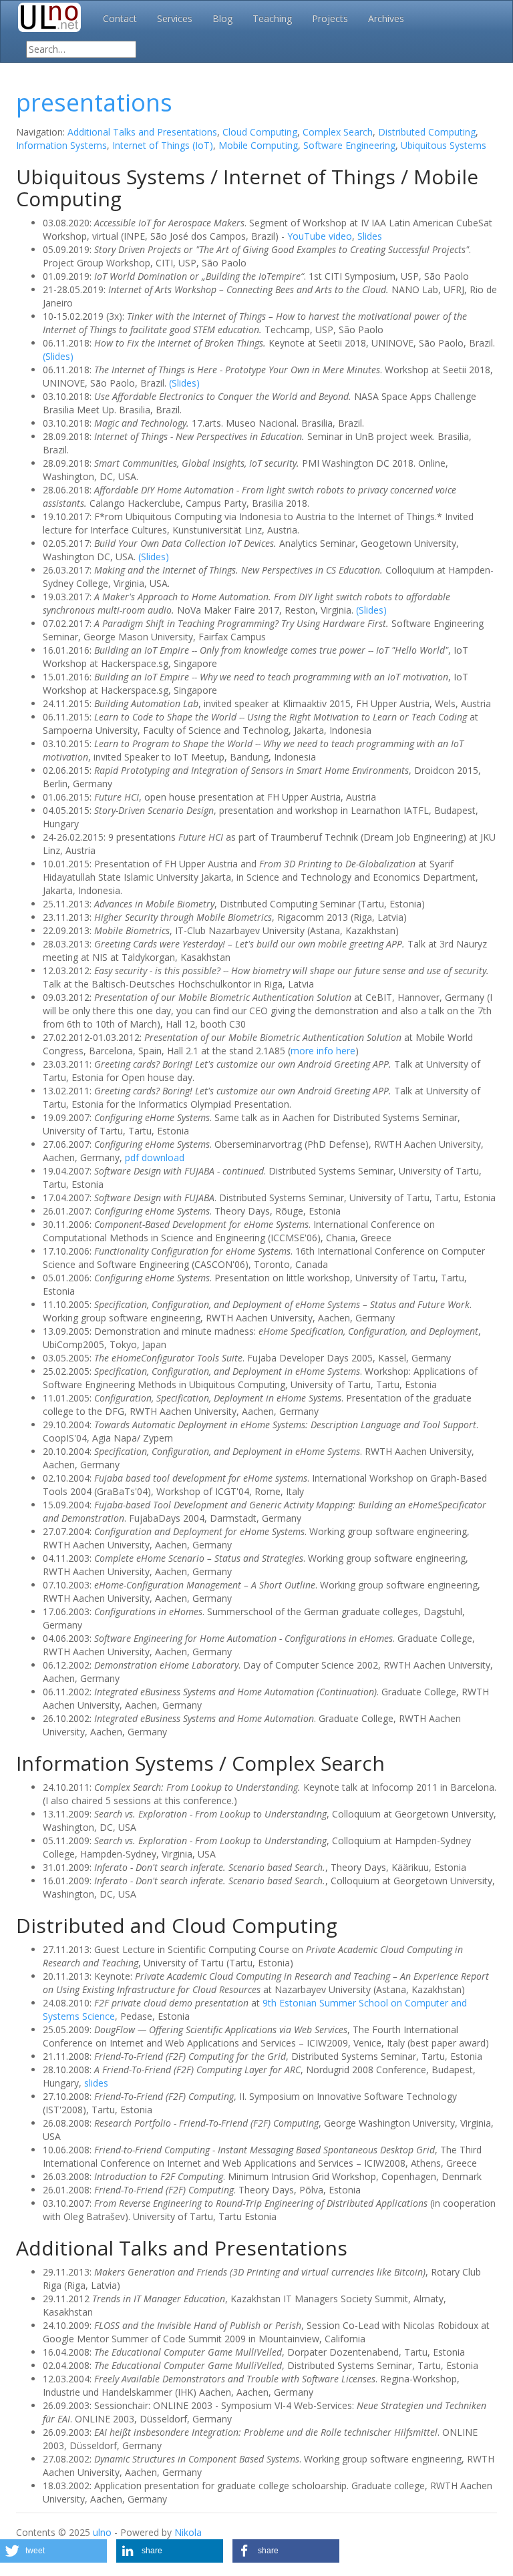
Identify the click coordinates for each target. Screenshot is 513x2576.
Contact (120, 18)
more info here (323, 1051)
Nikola (188, 2532)
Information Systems (61, 145)
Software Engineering (349, 145)
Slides (370, 236)
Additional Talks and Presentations (142, 132)
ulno (102, 2532)
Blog (222, 18)
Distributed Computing (427, 132)
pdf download (155, 1157)
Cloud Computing (260, 132)
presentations (94, 102)
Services (175, 18)
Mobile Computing (258, 145)
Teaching (272, 18)
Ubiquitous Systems (444, 145)
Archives (386, 18)
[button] (53, 2551)
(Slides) (58, 356)
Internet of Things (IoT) (163, 145)
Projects (330, 18)
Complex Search (338, 132)
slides (96, 2083)
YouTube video (320, 236)
